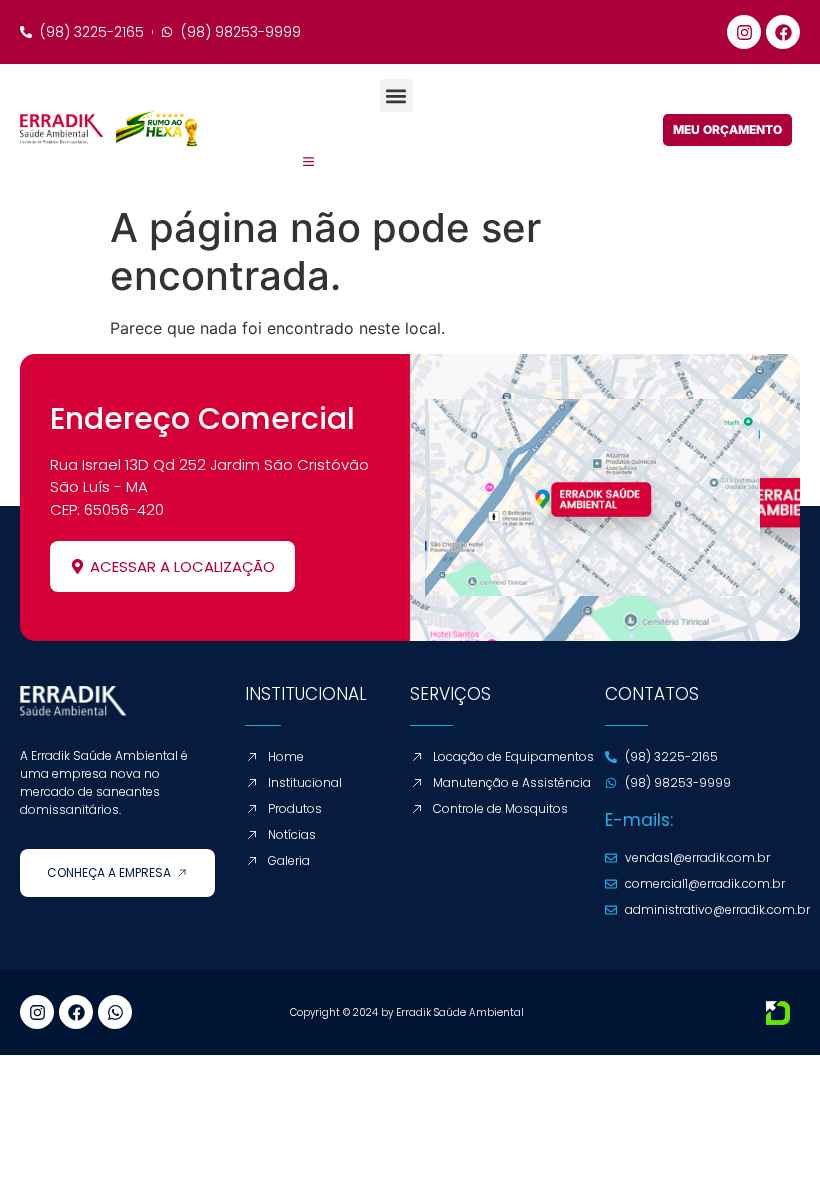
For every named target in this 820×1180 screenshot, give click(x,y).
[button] (396, 95)
